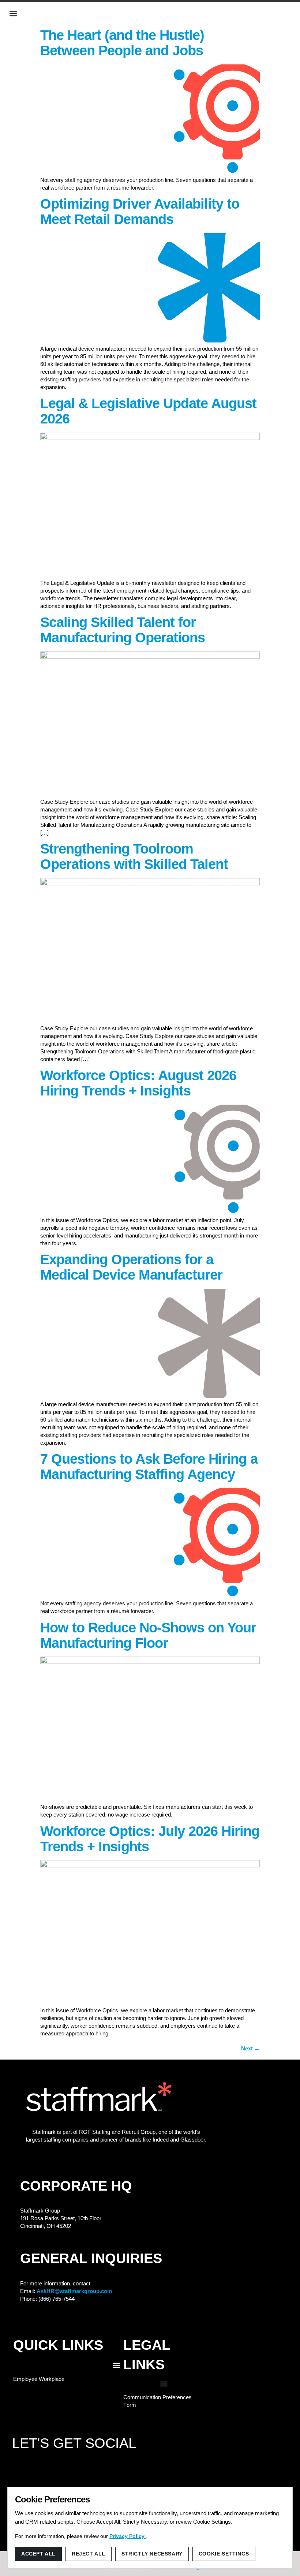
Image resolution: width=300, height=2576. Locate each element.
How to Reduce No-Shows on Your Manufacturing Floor (148, 1635)
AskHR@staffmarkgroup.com (74, 2291)
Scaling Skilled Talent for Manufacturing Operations (123, 630)
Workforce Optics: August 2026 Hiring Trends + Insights (138, 1083)
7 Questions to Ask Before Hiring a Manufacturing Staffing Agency (149, 1467)
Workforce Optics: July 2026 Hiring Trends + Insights (150, 1839)
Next (250, 2048)
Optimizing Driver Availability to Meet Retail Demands (140, 212)
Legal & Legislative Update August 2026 (148, 411)
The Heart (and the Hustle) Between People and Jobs (122, 43)
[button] (13, 14)
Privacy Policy (128, 2536)
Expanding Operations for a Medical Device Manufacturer (131, 1267)
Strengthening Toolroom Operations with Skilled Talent (134, 856)
